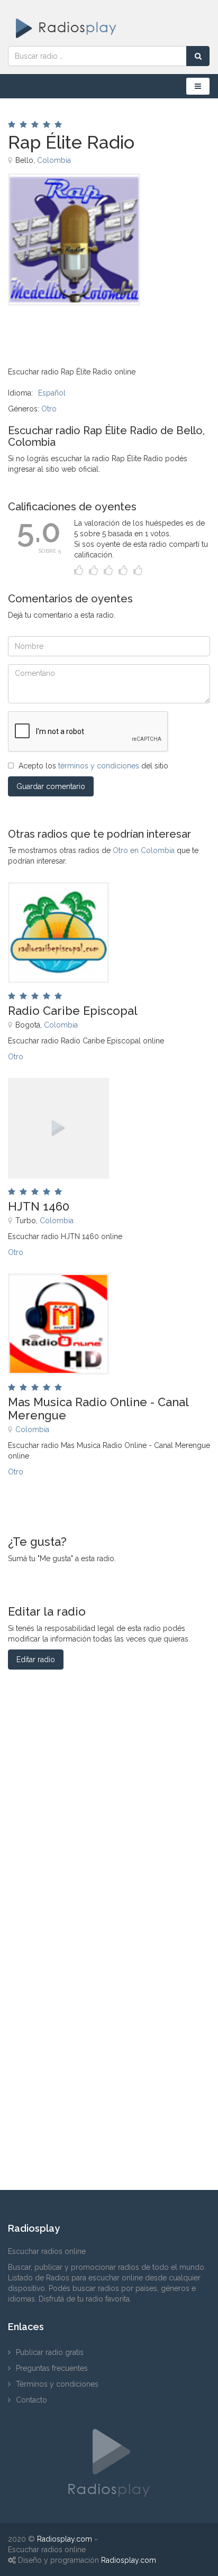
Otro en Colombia (144, 850)
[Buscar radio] (198, 56)
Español (52, 393)
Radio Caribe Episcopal (73, 1011)
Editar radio (36, 1660)
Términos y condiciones (57, 2384)
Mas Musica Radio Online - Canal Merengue (98, 1408)
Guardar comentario (51, 786)
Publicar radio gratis (50, 2352)
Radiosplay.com (65, 2539)
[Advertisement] (61, 329)
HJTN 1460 (39, 1206)
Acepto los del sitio (93, 766)
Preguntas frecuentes (52, 2368)
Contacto (31, 2400)
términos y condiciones (99, 766)
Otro (49, 409)
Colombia (54, 160)
